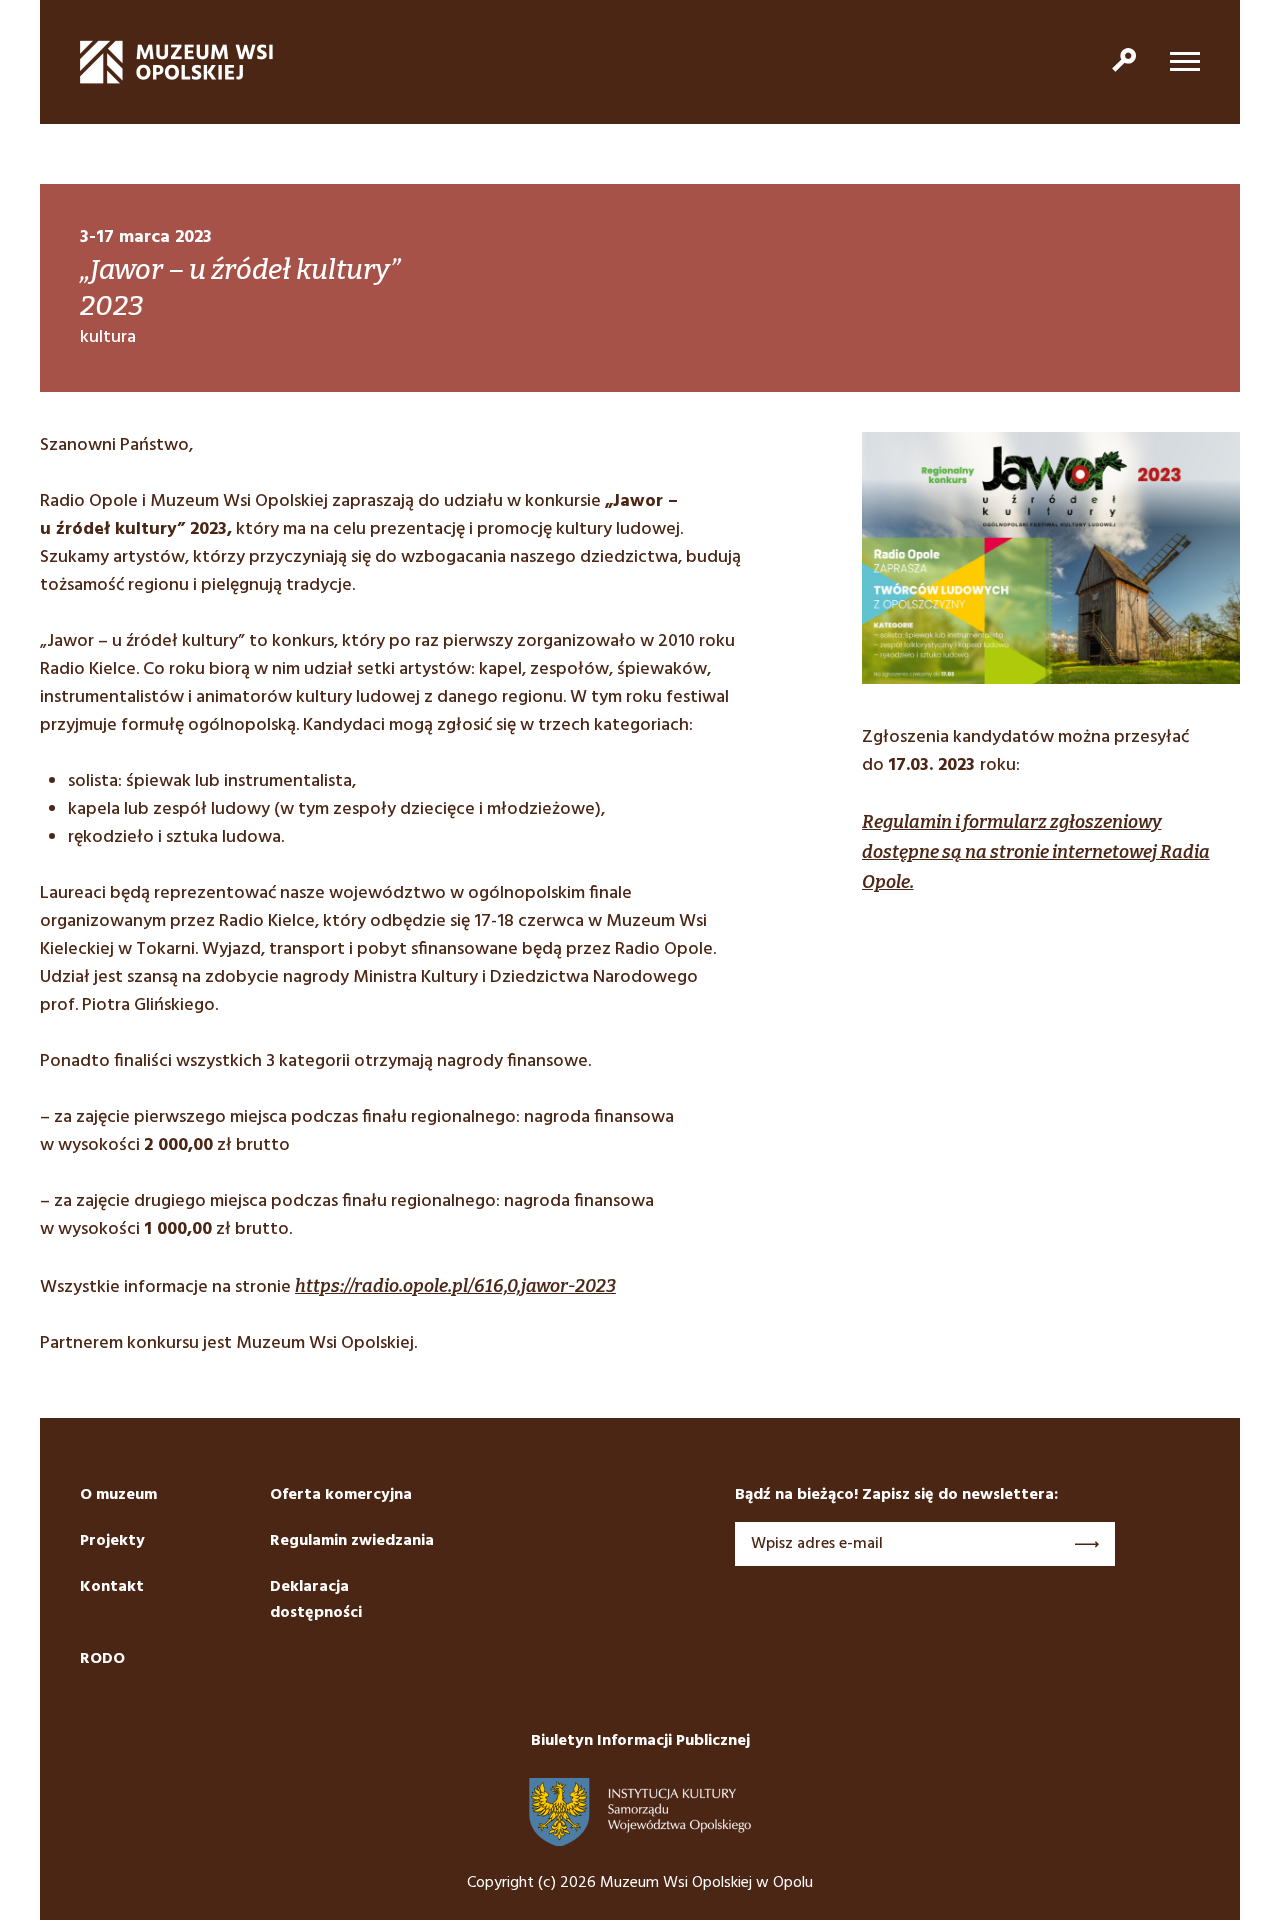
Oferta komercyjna (341, 1495)
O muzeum (118, 1495)
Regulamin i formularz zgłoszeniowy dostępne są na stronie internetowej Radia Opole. (1036, 852)
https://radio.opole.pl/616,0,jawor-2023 (455, 1286)
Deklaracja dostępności (316, 1600)
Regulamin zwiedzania (352, 1541)
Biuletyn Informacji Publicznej (640, 1741)
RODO (102, 1659)
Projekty (112, 1541)
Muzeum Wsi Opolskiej (177, 62)
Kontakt (112, 1587)
